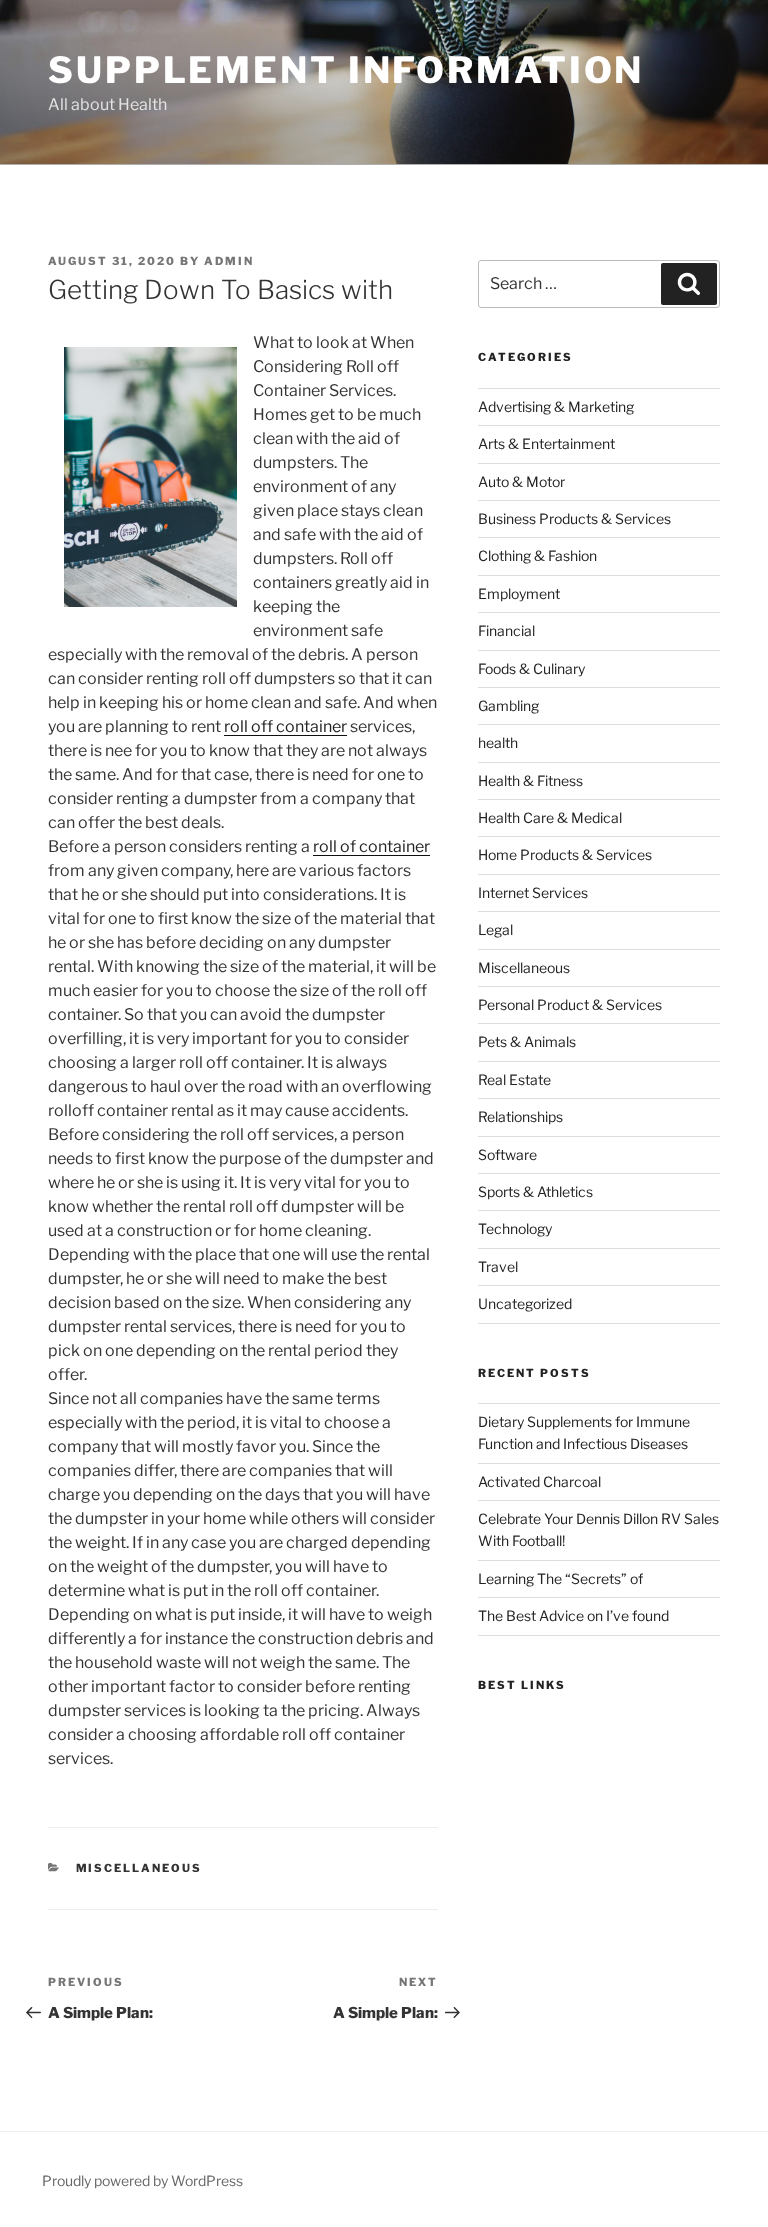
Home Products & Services (565, 854)
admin (229, 261)
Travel (498, 1266)
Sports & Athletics (535, 1191)
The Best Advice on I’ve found (573, 1615)
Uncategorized (525, 1303)
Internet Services (533, 892)
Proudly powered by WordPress (142, 2180)
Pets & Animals (527, 1041)
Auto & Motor (521, 481)
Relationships (520, 1116)
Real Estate (514, 1079)
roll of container (371, 846)
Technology (515, 1228)
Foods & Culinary (531, 668)
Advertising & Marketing (556, 406)
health (498, 742)
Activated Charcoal (539, 1481)
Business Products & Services (574, 518)
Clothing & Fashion (537, 555)
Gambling (508, 705)
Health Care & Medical (550, 817)
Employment (519, 593)
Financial (506, 630)
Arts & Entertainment (546, 443)
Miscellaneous (139, 1868)
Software (507, 1154)
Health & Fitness (530, 780)
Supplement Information (346, 70)
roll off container (285, 726)
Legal (495, 929)
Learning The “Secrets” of (560, 1578)
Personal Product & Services (570, 1004)
